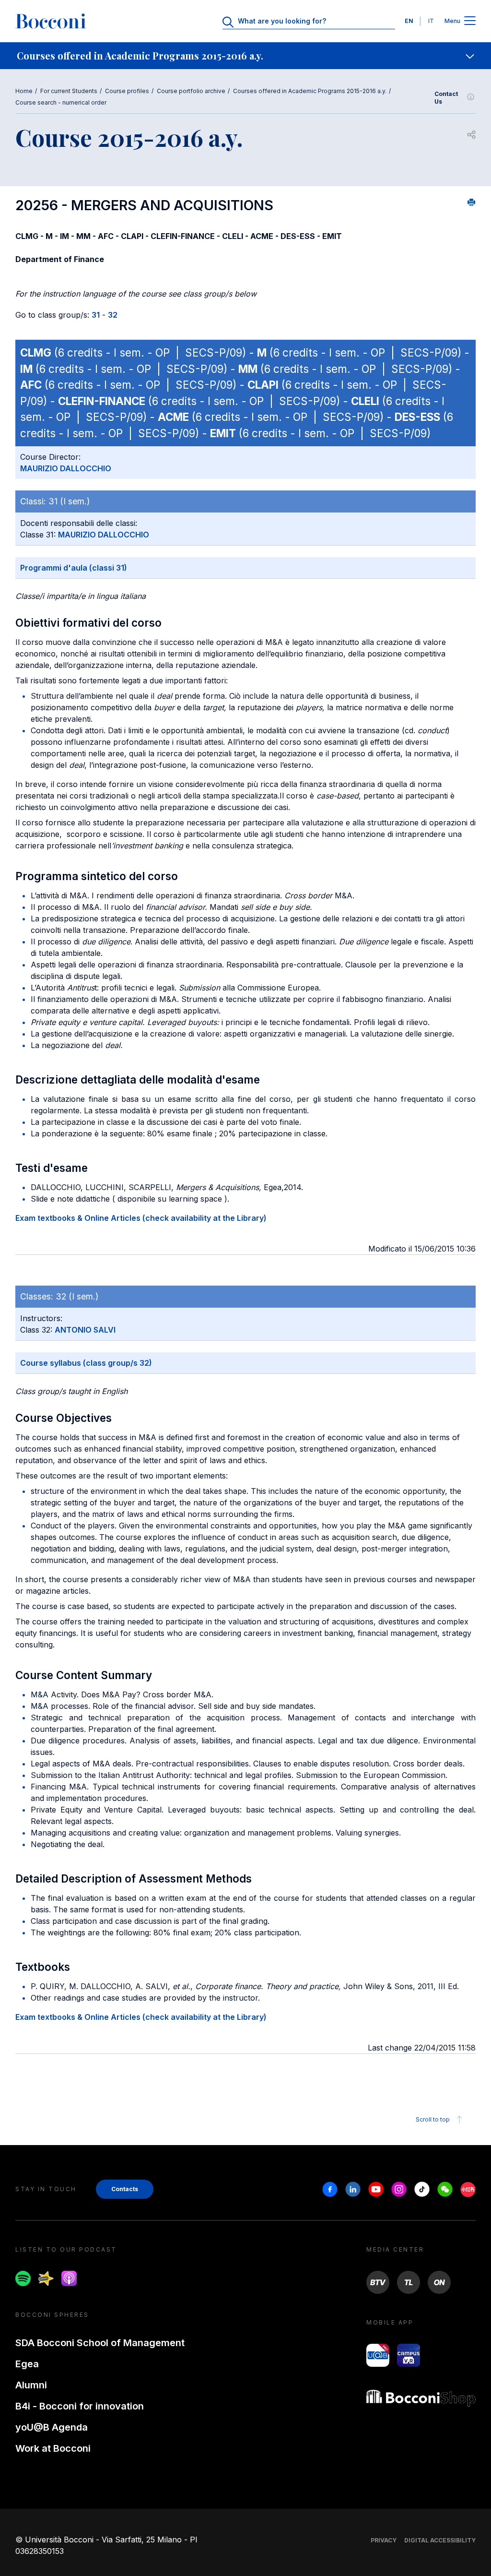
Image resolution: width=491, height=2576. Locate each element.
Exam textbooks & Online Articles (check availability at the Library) (141, 1218)
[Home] (51, 21)
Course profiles (127, 91)
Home (24, 91)
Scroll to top (433, 2119)
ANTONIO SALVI (85, 1330)
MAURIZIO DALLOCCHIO (66, 468)
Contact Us (446, 98)
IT (431, 21)
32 (113, 315)
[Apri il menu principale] (470, 21)
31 (96, 315)
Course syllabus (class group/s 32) (86, 1363)
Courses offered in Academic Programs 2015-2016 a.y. (310, 91)
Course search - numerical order (61, 102)
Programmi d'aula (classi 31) (74, 568)
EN (409, 21)
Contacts (125, 2189)
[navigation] (245, 56)
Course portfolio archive (191, 91)
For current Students (69, 91)
